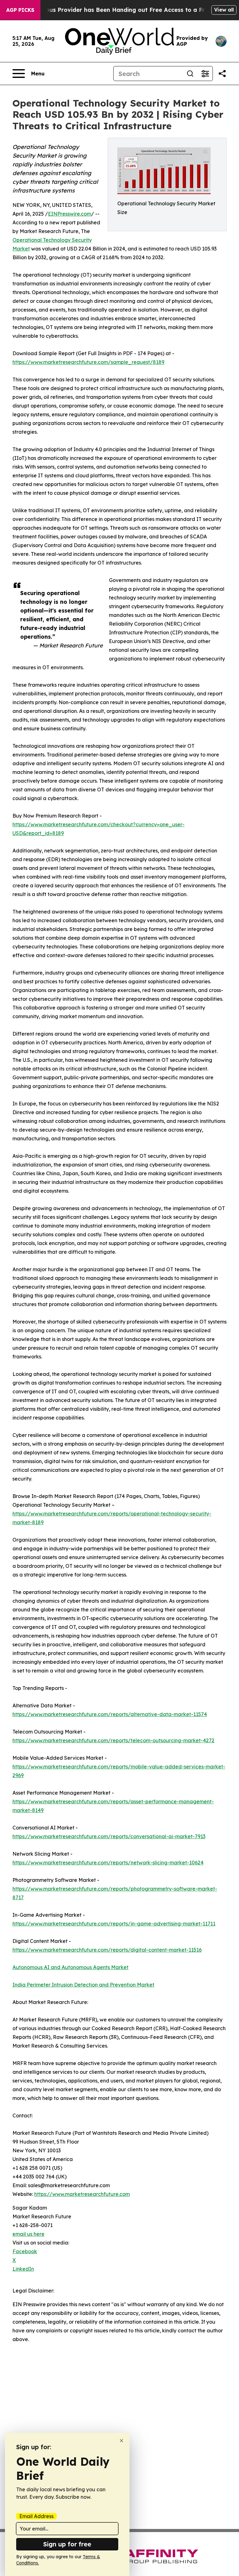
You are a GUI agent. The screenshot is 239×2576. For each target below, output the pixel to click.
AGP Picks (20, 10)
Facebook (25, 2251)
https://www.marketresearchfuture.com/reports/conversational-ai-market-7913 (109, 1836)
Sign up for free (67, 2544)
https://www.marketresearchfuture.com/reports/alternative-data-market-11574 (110, 1714)
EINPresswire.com (70, 214)
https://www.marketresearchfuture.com (82, 2194)
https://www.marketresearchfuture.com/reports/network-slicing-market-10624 (108, 1863)
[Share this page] (222, 74)
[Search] (190, 74)
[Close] (122, 2441)
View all (224, 10)
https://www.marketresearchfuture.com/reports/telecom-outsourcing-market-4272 (113, 1740)
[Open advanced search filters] (205, 74)
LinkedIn (23, 2269)
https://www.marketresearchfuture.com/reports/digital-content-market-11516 (107, 1950)
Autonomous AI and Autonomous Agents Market (70, 1967)
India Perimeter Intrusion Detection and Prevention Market (83, 1985)
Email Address (36, 2516)
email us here (28, 2234)
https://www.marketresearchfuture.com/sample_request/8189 (88, 362)
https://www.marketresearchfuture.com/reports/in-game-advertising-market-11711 (114, 1924)
